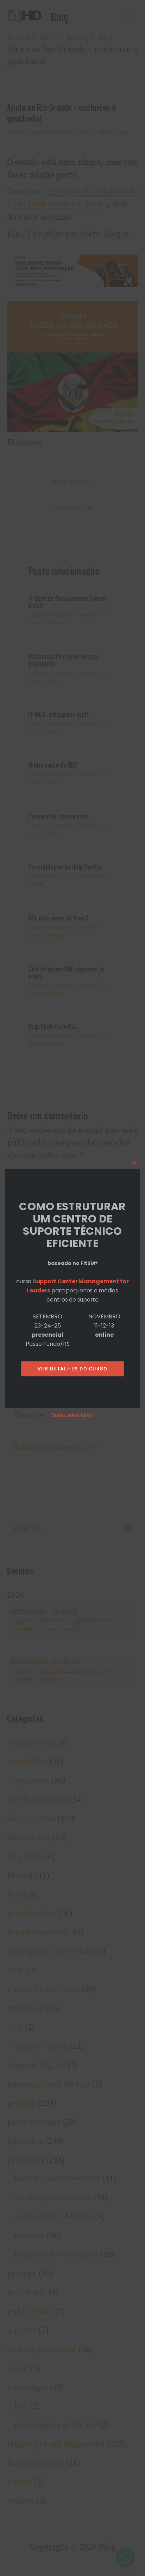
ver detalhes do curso (73, 1369)
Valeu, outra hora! (72, 1415)
